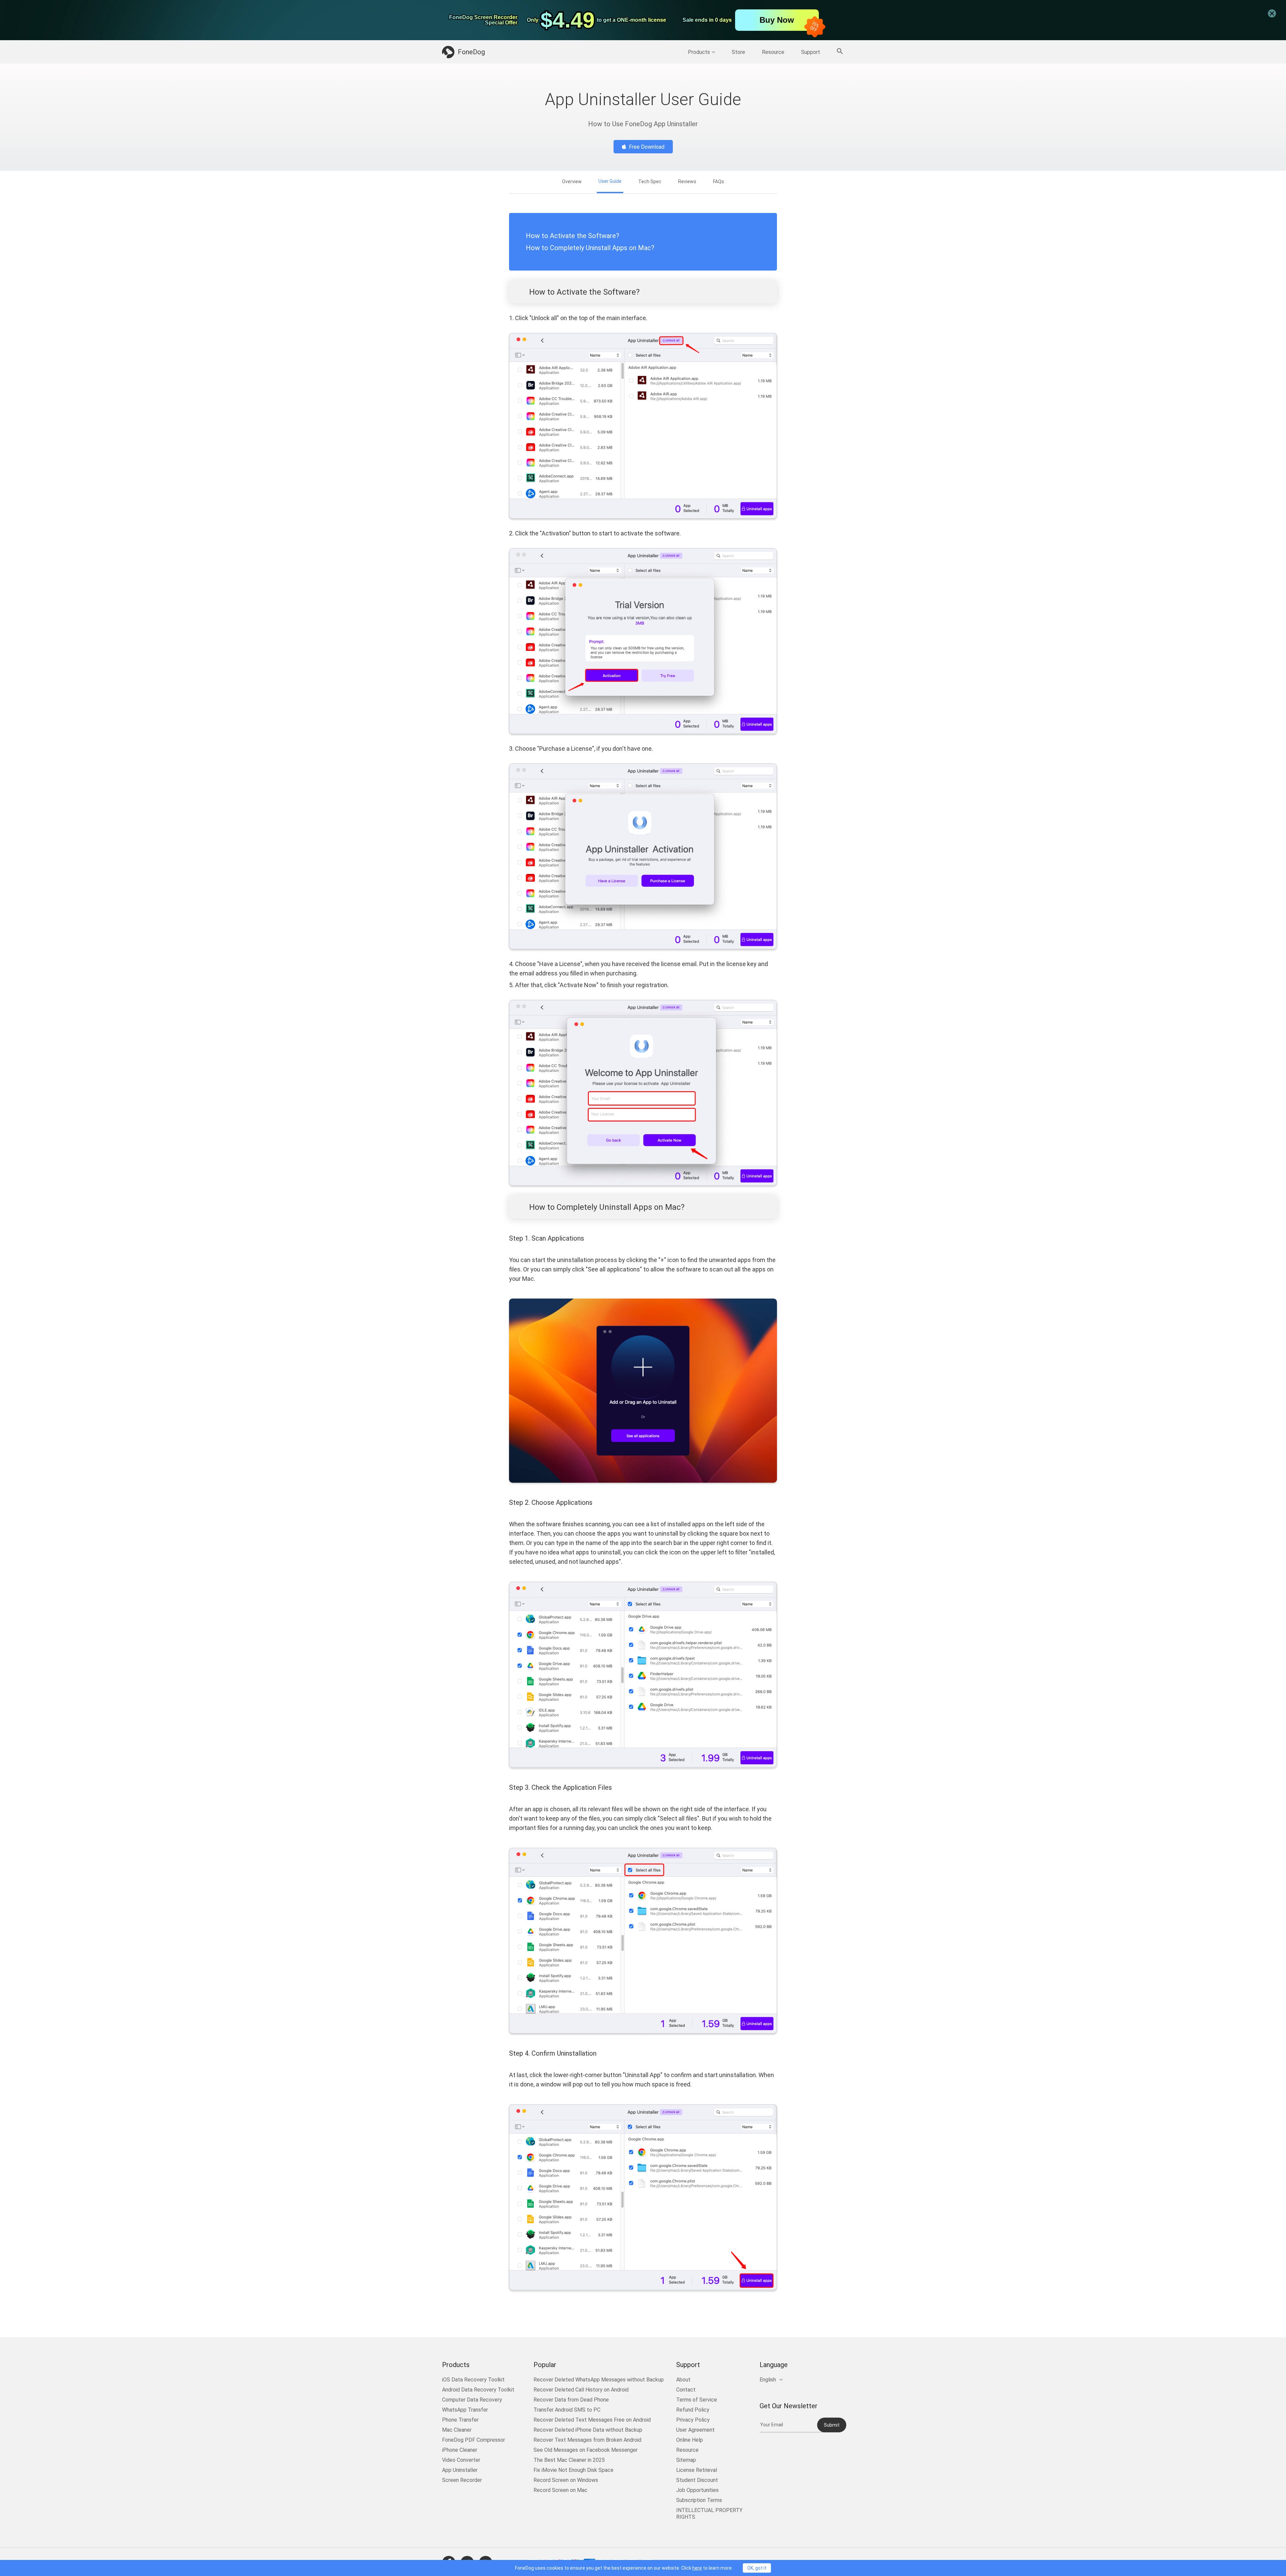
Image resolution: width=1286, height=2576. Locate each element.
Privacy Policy (693, 2420)
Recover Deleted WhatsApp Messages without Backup (599, 2380)
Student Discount (697, 2480)
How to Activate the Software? (573, 236)
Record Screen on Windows (566, 2480)
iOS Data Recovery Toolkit (473, 2380)
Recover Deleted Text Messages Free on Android (592, 2420)
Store (738, 52)
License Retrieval (697, 2470)
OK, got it (757, 2568)
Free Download (647, 147)
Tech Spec (650, 181)
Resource (773, 52)
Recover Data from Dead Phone (571, 2400)
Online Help (690, 2440)
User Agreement (695, 2430)
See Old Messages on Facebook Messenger (586, 2450)
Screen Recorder (462, 2480)
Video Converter (461, 2460)
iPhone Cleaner (460, 2450)
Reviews (687, 181)
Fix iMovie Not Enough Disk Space (574, 2470)
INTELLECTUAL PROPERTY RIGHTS (709, 2514)
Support (811, 52)
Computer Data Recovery (472, 2400)
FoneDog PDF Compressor (474, 2440)
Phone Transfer (460, 2420)
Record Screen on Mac (560, 2490)
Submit (832, 2425)
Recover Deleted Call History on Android (581, 2390)
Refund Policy (693, 2410)
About (683, 2380)
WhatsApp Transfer (465, 2410)
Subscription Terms (699, 2500)
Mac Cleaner (457, 2430)
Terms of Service (697, 2400)
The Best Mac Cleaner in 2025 (569, 2460)
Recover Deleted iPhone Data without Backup (588, 2430)
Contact (686, 2390)
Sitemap (686, 2460)
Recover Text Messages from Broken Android (587, 2440)
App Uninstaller (460, 2470)
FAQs (719, 181)
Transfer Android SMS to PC (567, 2410)
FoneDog (471, 52)
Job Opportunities (697, 2490)
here (697, 2568)
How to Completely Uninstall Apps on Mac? (590, 248)
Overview (572, 181)
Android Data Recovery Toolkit (478, 2390)
